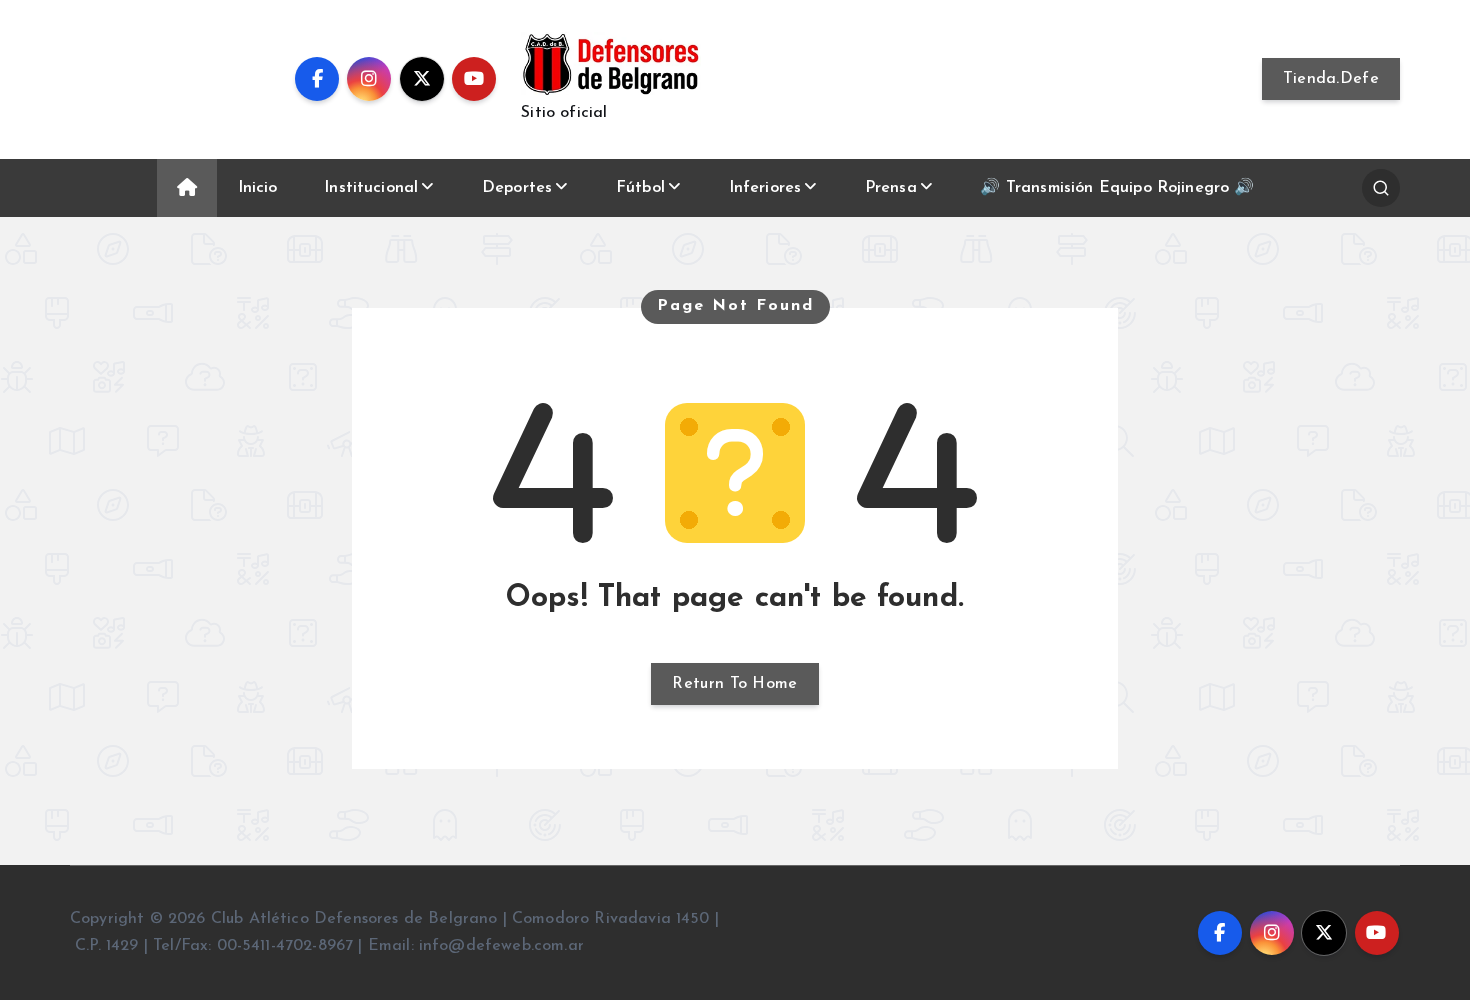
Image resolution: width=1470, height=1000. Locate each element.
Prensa (891, 188)
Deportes (517, 188)
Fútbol (640, 188)
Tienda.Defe (1331, 79)
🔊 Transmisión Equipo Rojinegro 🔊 (1117, 188)
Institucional (371, 188)
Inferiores (765, 188)
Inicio (258, 188)
